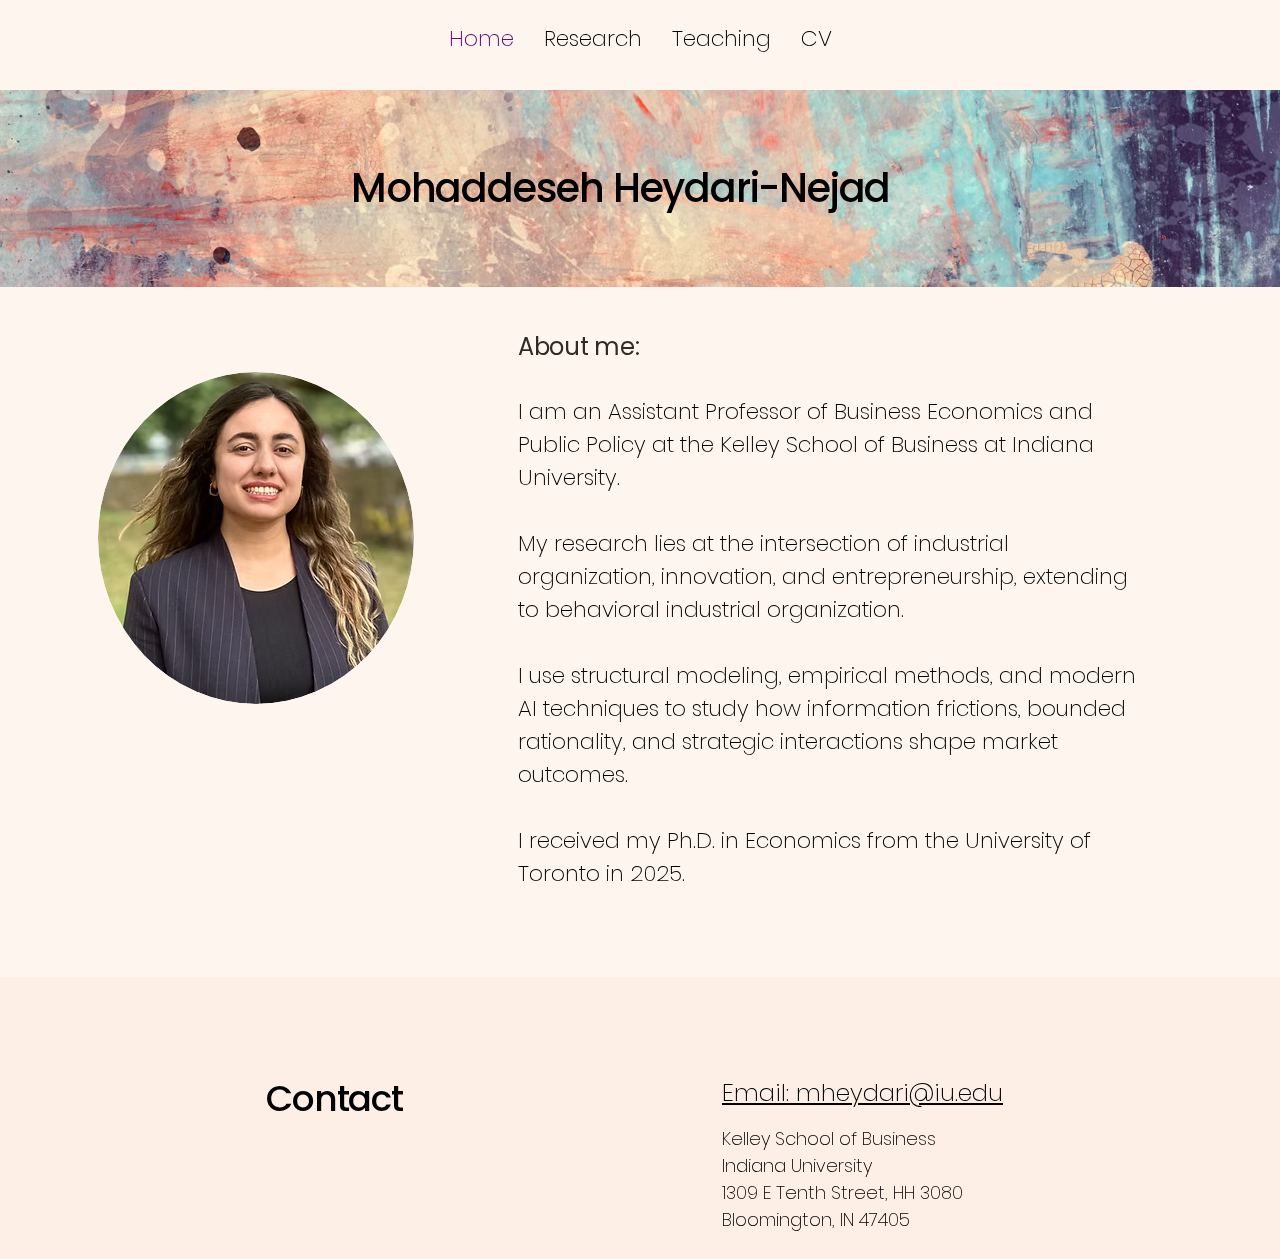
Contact (334, 1098)
